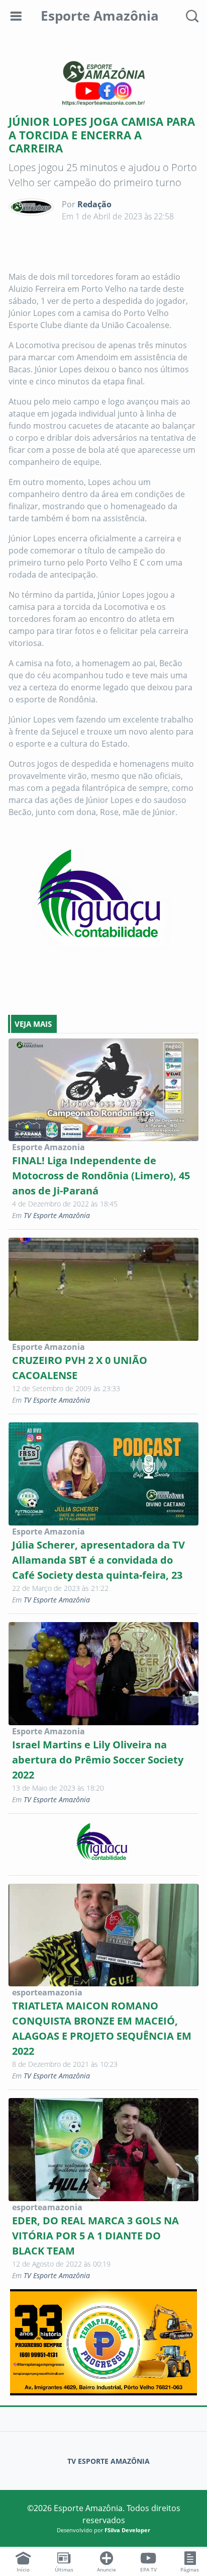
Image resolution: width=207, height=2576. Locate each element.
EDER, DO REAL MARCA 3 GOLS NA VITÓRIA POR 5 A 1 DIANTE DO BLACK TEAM (95, 2236)
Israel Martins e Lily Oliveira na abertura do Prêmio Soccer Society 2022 (98, 1760)
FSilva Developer (127, 2530)
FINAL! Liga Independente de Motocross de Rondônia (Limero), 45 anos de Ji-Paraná (101, 1176)
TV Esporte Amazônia (57, 1215)
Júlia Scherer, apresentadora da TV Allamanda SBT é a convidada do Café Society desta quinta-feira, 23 (98, 1560)
